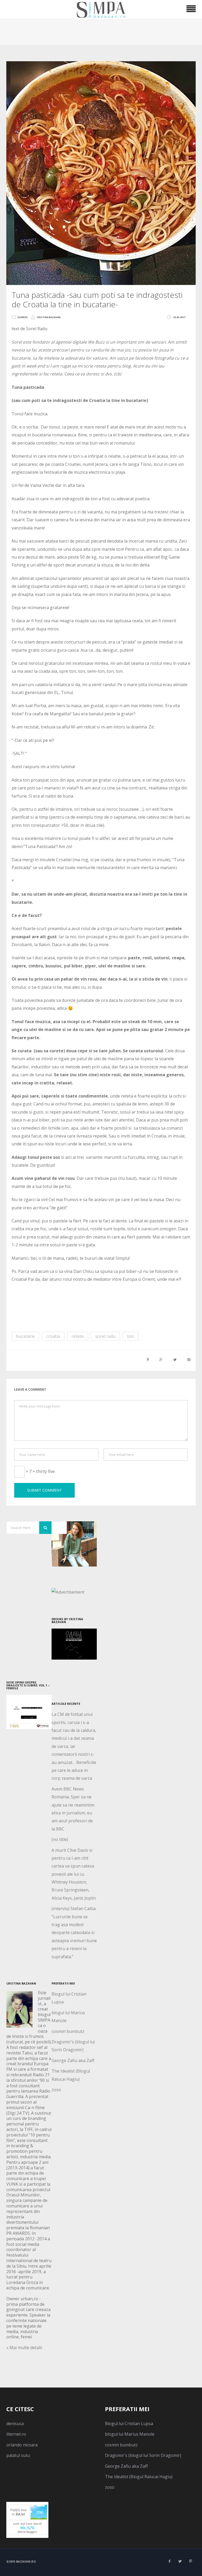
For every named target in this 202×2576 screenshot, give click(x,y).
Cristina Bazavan (49, 317)
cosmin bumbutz (68, 2031)
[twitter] (180, 2561)
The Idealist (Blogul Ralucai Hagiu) (139, 2477)
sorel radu (105, 1336)
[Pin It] (189, 1360)
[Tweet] (175, 1360)
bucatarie (25, 1336)
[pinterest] (190, 2561)
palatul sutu (18, 2455)
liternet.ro (16, 2434)
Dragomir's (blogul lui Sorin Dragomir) (143, 2455)
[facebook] (169, 2561)
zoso (56, 2090)
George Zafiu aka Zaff (73, 2060)
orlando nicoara (22, 2445)
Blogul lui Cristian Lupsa (129, 2424)
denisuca (15, 2424)
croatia (53, 1336)
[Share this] (148, 1360)
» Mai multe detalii (24, 2348)
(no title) (60, 1839)
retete (78, 1336)
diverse (23, 317)
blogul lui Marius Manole (130, 2434)
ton (130, 1336)
